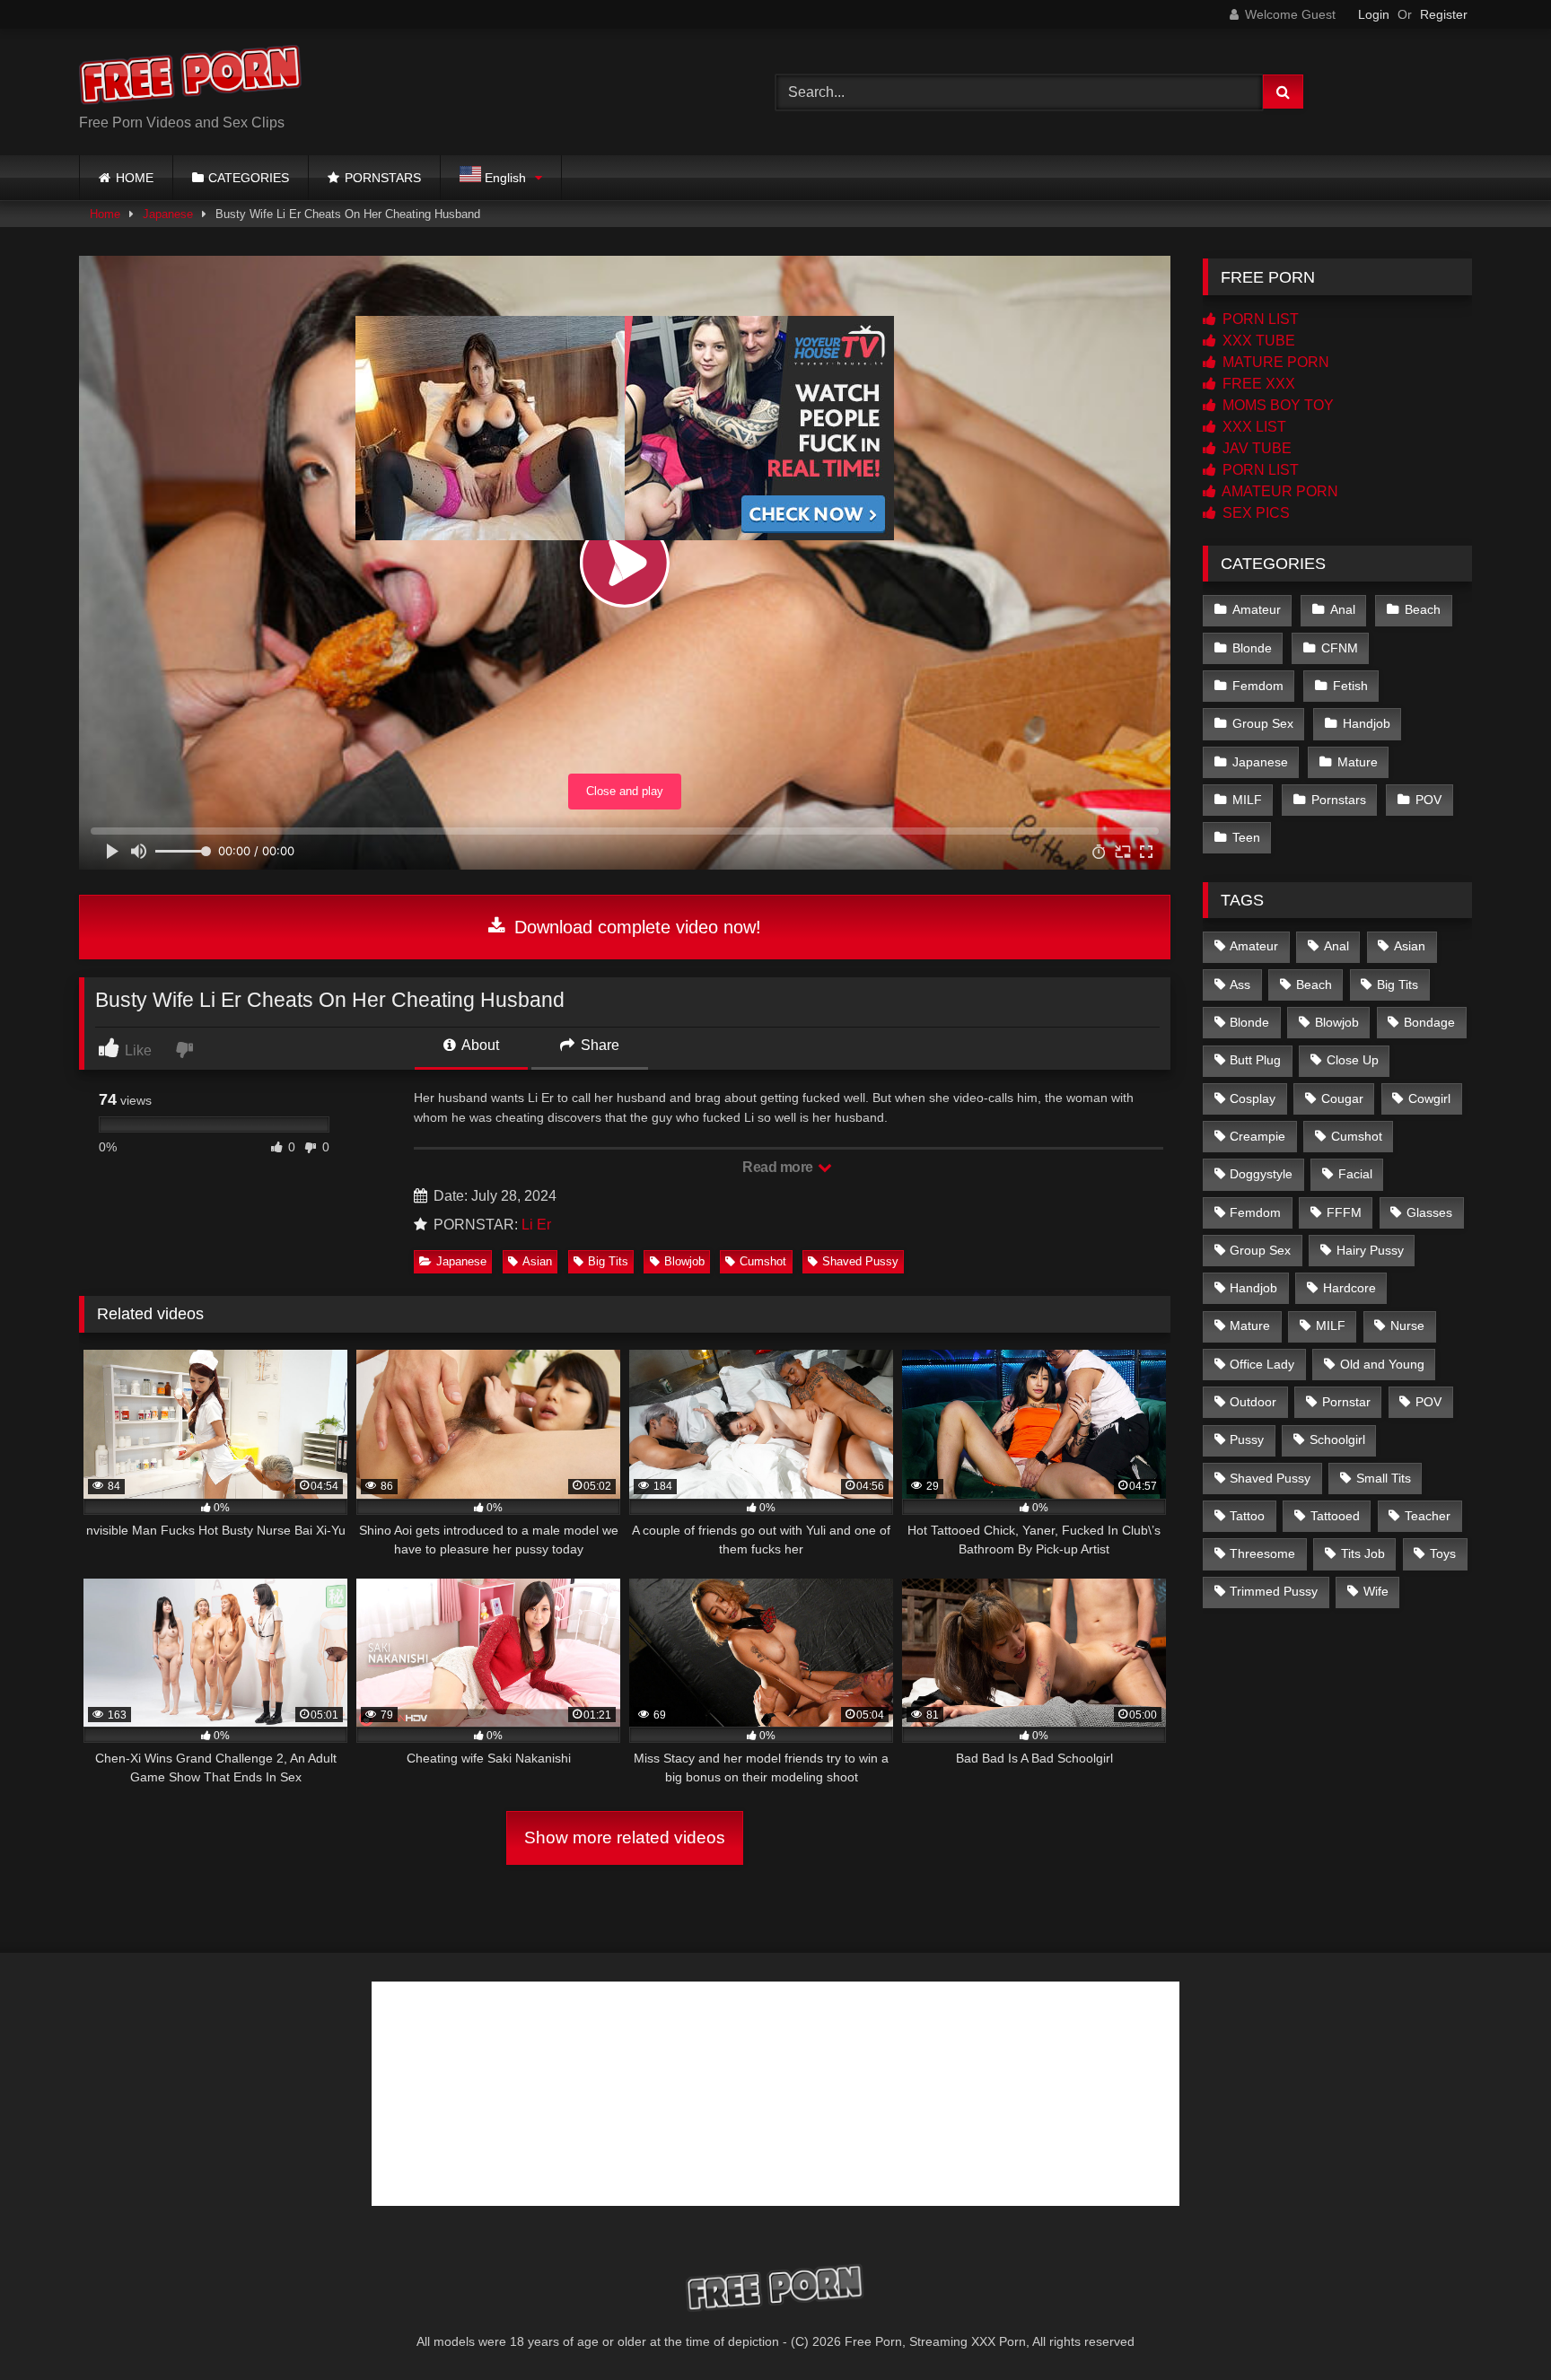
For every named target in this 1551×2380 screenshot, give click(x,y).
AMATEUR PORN (1279, 491)
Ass (1240, 984)
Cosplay (1253, 1098)
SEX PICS (1254, 513)
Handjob (1367, 723)
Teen (1246, 837)
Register (1444, 14)
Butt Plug (1255, 1060)
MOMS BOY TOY (1276, 405)
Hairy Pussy (1370, 1250)
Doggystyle (1261, 1174)
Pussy (1247, 1439)
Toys (1443, 1553)
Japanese (168, 214)
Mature (1358, 762)
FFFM (1344, 1212)
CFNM (1340, 648)
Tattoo (1247, 1516)
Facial (1355, 1174)
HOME (135, 178)
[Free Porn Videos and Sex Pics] (191, 78)
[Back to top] (1495, 2327)
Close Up (1353, 1060)
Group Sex (1263, 723)
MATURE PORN (1274, 362)
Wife (1376, 1591)
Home (105, 214)
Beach (1423, 609)
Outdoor (1253, 1402)
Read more (779, 1167)
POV (1428, 800)
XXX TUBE (1257, 341)
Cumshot (763, 1261)
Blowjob (684, 1261)
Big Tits (608, 1261)
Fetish (1350, 686)
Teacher (1428, 1516)
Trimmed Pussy (1274, 1591)
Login (1374, 14)
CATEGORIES (249, 178)
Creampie (1257, 1136)
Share (598, 1045)
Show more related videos (625, 1837)
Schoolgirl (1337, 1439)
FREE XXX (1257, 384)
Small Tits (1384, 1478)
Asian (537, 1261)
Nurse (1407, 1326)
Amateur (1257, 609)
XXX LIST (1253, 427)
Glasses (1429, 1212)
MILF (1247, 800)
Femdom (1258, 686)
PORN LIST (1259, 319)
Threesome (1262, 1553)
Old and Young (1382, 1364)
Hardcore (1349, 1288)
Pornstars (1339, 800)
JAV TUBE (1255, 448)
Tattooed (1335, 1516)
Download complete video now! (635, 927)
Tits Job (1363, 1553)
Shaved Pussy (860, 1261)
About (479, 1045)
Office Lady (1262, 1364)
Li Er (536, 1225)
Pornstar (1346, 1402)
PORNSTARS (383, 178)
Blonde (1252, 648)
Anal (1343, 609)
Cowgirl (1429, 1098)
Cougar (1342, 1098)
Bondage (1429, 1022)
